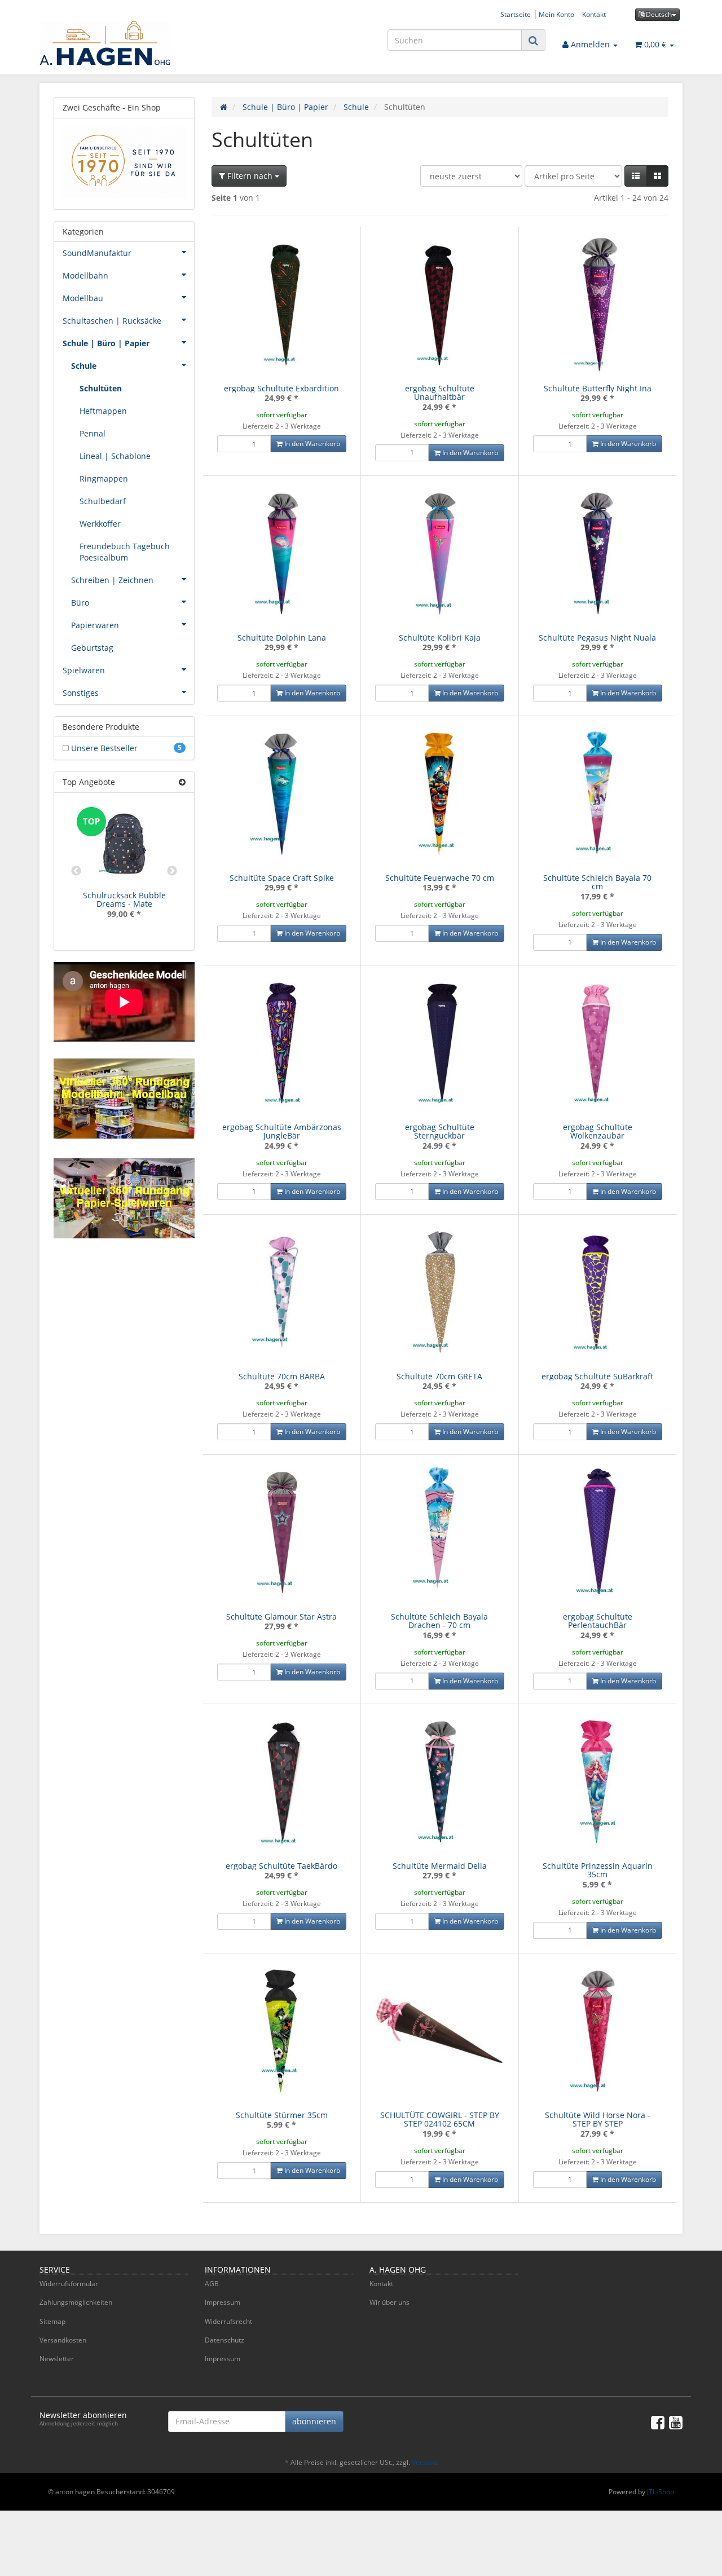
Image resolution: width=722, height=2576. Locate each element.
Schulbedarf (103, 501)
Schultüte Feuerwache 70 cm (440, 878)
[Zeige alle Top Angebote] (182, 782)
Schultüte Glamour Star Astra (281, 1616)
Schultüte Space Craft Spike (282, 878)
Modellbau (83, 298)
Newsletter (57, 2359)
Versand (425, 2462)
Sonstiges (81, 693)
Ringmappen (104, 478)
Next (172, 871)
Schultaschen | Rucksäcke (112, 321)
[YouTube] (676, 2422)
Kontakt (594, 14)
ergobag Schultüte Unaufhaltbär (440, 392)
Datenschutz (224, 2340)
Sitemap (52, 2321)
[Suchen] (533, 40)
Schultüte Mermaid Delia (440, 1866)
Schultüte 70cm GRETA (439, 1376)
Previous (76, 871)
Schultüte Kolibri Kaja (440, 638)
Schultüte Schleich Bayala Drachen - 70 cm (439, 1621)
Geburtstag (92, 648)
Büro (80, 603)
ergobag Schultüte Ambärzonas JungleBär (282, 1131)
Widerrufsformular (69, 2284)
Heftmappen (103, 411)
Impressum (223, 2302)
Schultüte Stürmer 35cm (282, 2115)
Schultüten (101, 388)
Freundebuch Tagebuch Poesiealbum (125, 552)
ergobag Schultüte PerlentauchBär (598, 1621)
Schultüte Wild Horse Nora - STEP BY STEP (598, 2119)
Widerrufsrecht (228, 2321)
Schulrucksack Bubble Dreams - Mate (124, 899)
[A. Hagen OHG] (141, 43)
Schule (84, 366)
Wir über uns (389, 2302)
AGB (212, 2284)
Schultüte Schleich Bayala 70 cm (597, 882)
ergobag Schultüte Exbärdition (281, 388)
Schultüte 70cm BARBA (282, 1376)
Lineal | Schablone (115, 456)
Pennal (93, 433)
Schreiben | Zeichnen (112, 580)
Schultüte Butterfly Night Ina (598, 388)
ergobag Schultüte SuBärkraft (597, 1376)
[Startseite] (224, 107)
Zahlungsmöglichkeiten (76, 2302)
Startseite (516, 14)
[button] (636, 176)
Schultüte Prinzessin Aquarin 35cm (598, 1870)
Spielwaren (84, 670)
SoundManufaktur (97, 253)
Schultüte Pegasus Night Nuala (597, 638)
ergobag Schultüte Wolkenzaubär (598, 1131)
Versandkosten (63, 2340)
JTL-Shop (661, 2492)
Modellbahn (85, 275)
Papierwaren (95, 625)
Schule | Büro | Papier (106, 343)
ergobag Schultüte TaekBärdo (281, 1866)
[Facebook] (658, 2422)
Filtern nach (250, 176)
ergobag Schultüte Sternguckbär (440, 1131)
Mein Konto (556, 14)
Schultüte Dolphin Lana (282, 638)
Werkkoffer (100, 524)
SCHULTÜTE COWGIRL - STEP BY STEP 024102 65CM (440, 2119)
